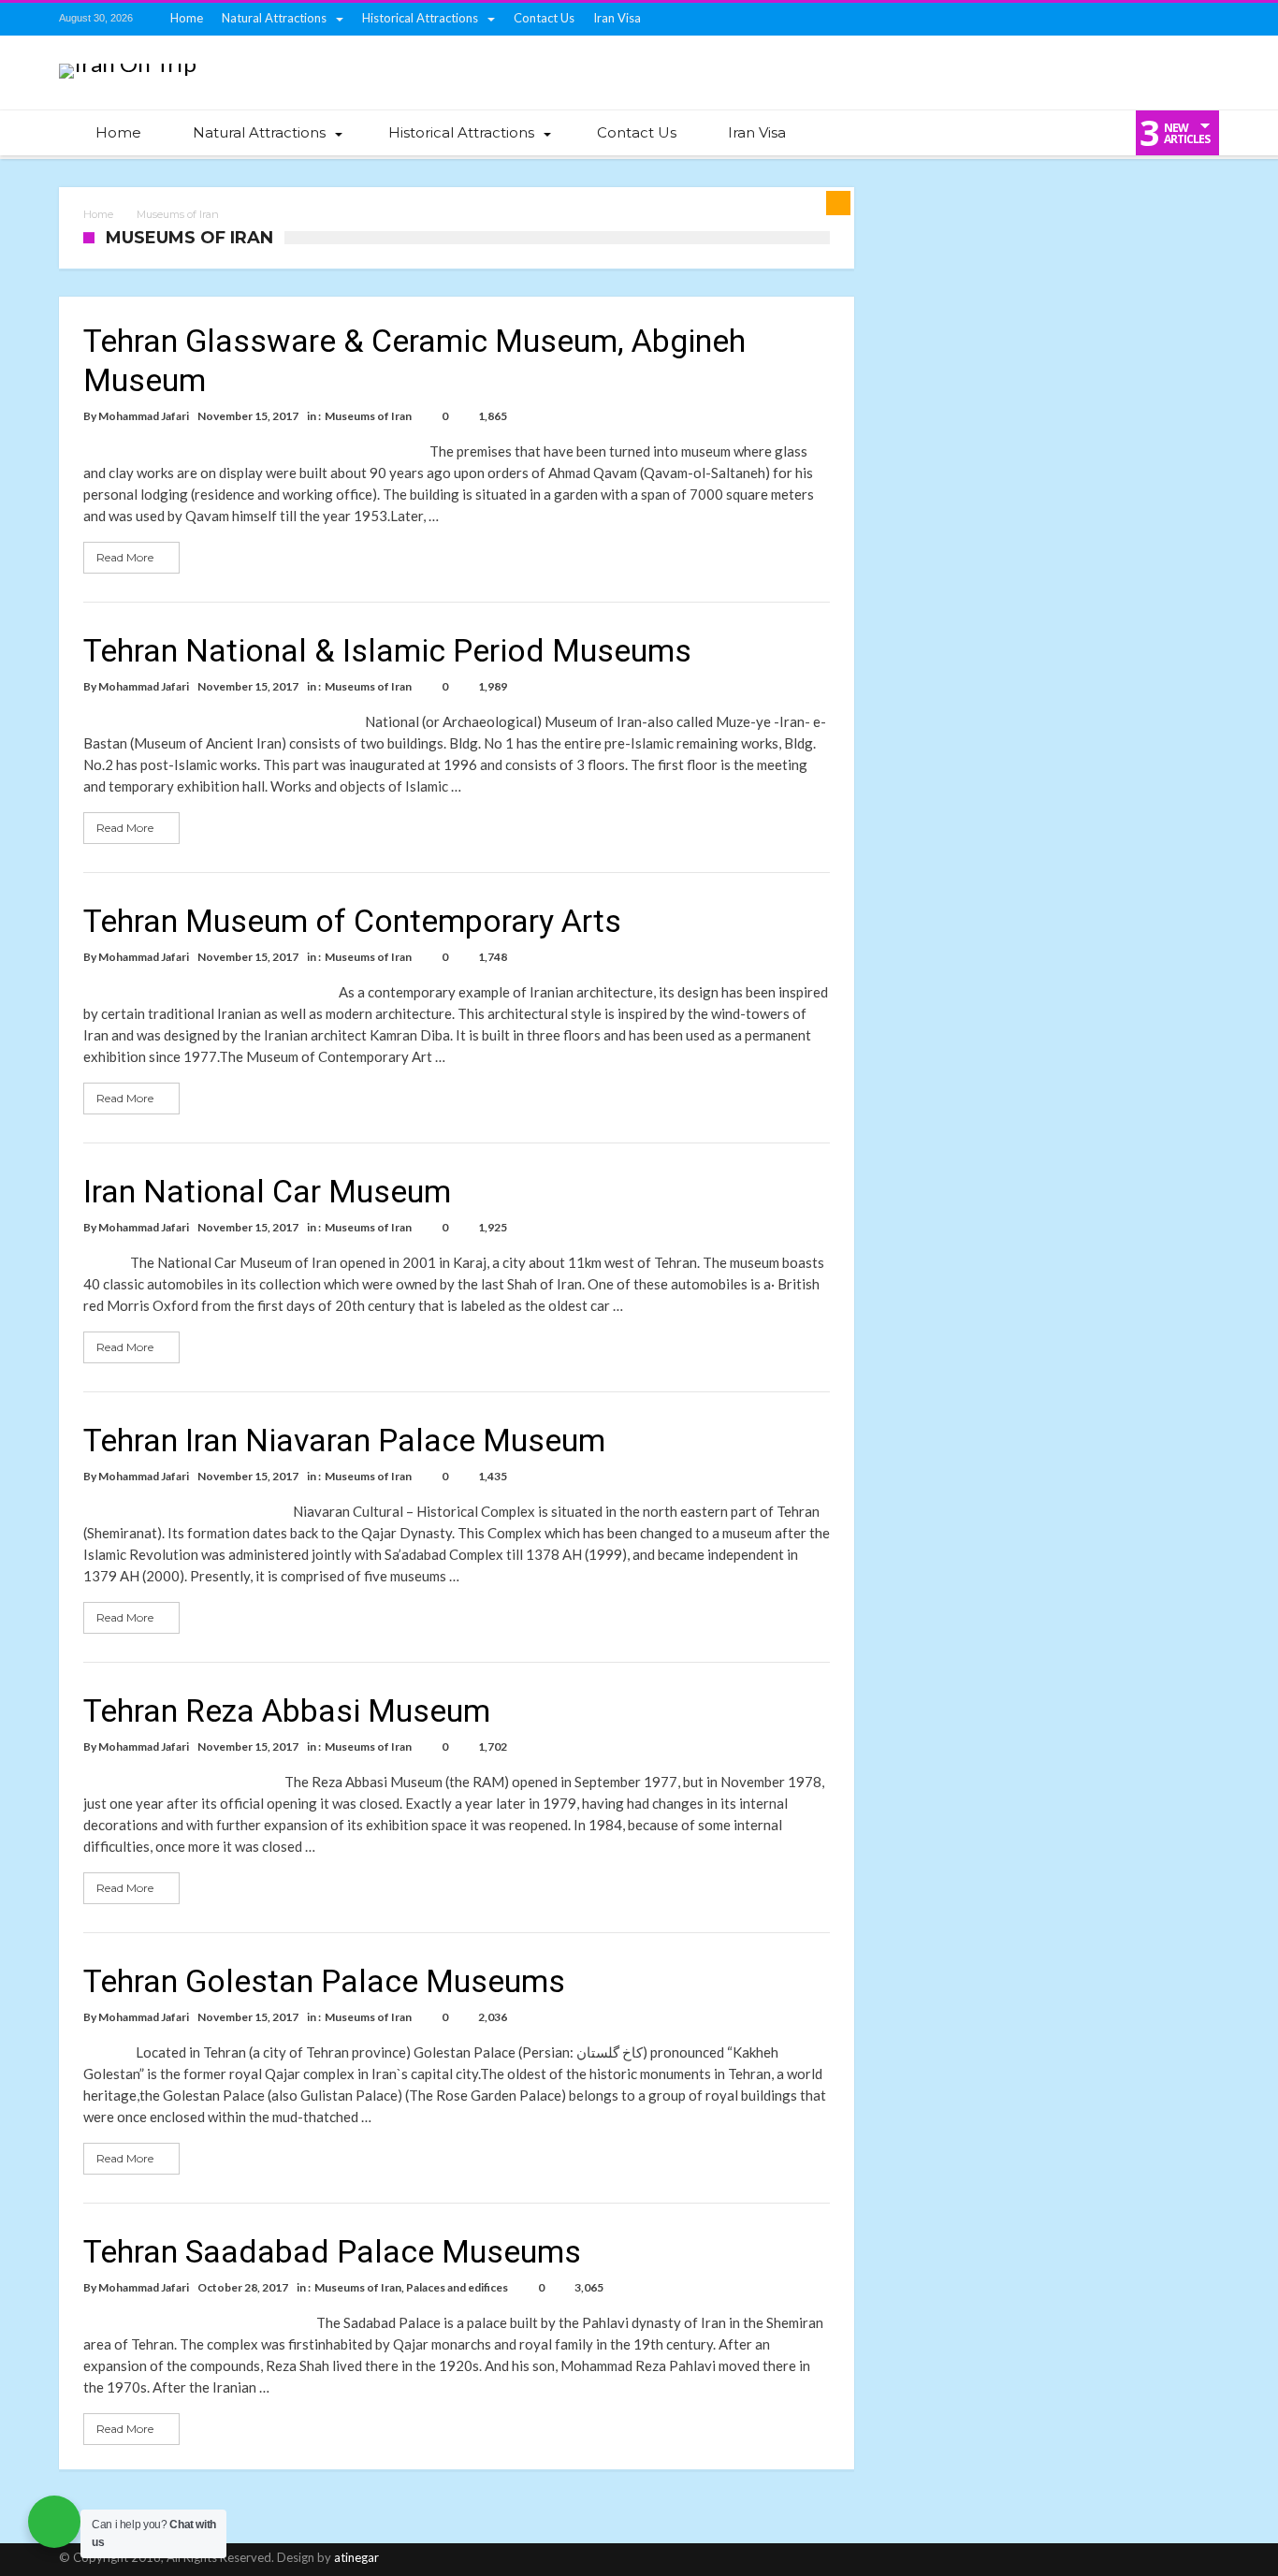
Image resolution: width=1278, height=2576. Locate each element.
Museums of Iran (368, 416)
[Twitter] (1031, 19)
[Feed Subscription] (838, 203)
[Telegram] (1204, 19)
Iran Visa (617, 18)
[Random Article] (1068, 133)
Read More (125, 557)
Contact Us (544, 18)
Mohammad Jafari (144, 416)
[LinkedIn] (1100, 19)
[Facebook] (996, 19)
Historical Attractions (420, 18)
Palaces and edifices (457, 2287)
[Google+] (1066, 19)
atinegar (356, 2557)
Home (187, 18)
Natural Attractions (274, 18)
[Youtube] (1135, 19)
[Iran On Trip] (128, 63)
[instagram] (1169, 19)
